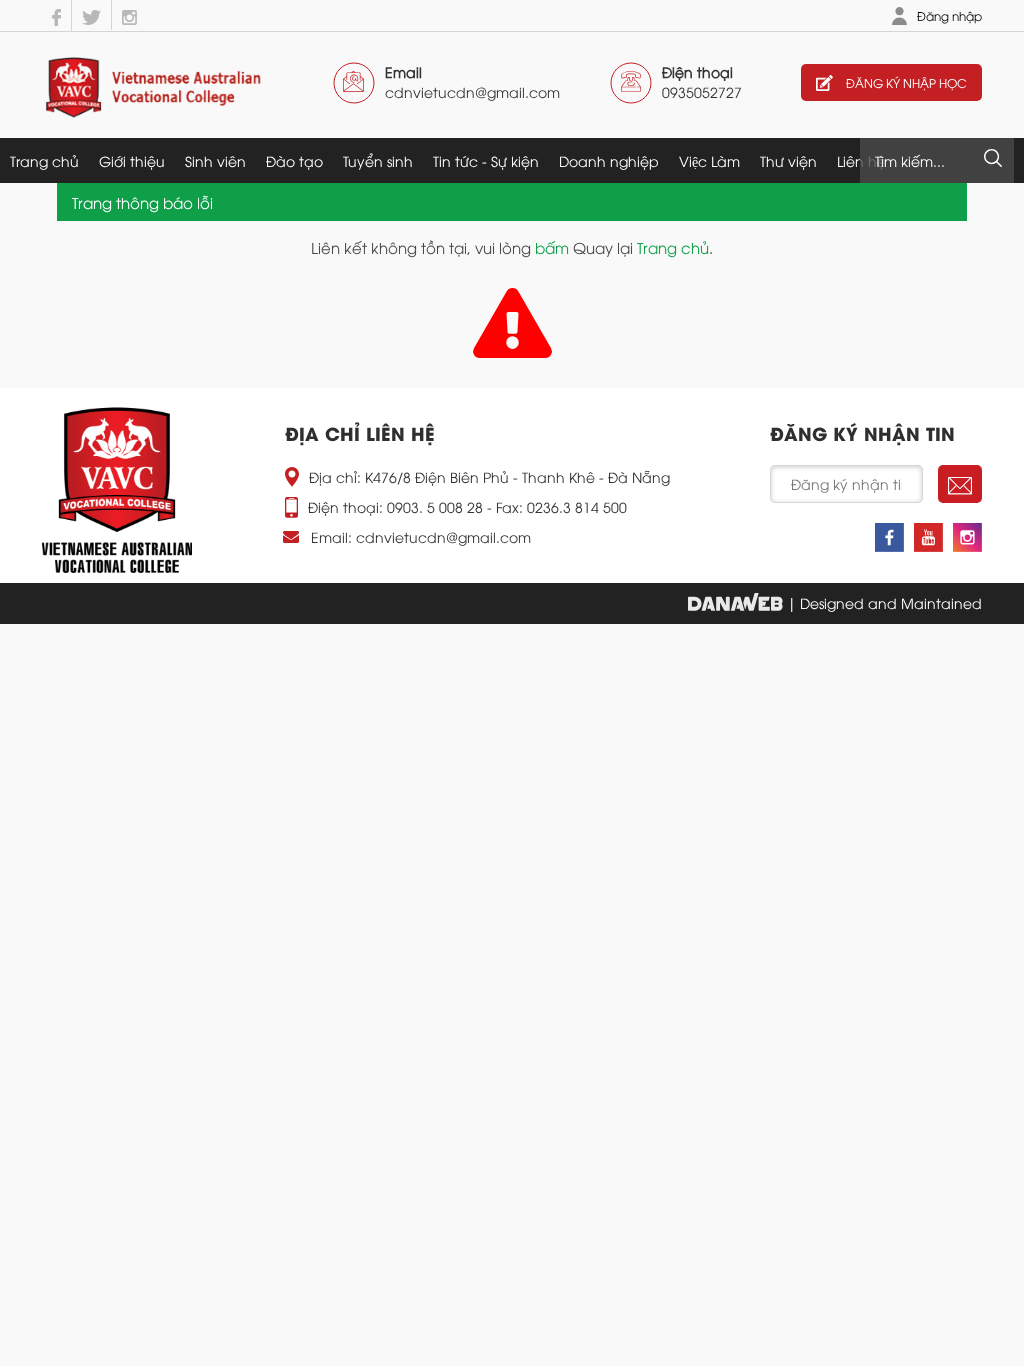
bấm (552, 247)
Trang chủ (44, 160)
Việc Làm (709, 160)
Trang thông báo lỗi (142, 202)
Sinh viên (215, 160)
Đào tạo (294, 160)
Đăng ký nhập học (905, 82)
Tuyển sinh (378, 160)
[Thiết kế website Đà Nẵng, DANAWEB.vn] (735, 602)
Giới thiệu (132, 160)
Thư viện (788, 160)
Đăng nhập (949, 15)
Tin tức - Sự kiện (486, 160)
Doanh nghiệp (609, 160)
